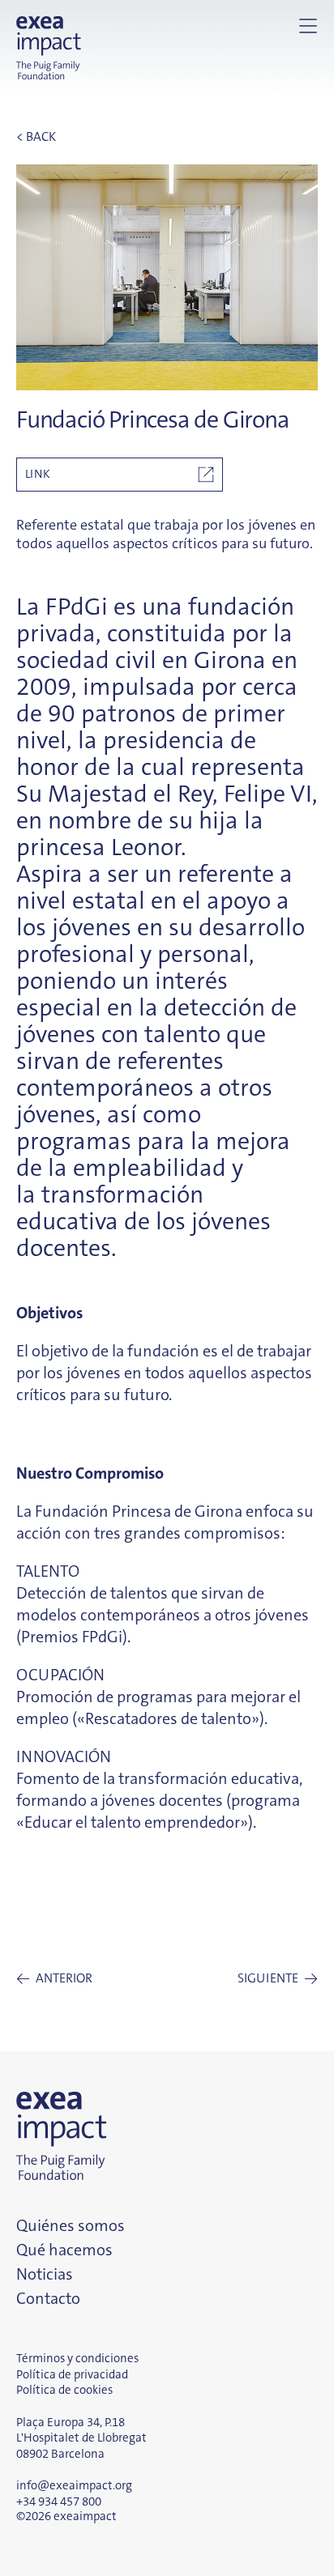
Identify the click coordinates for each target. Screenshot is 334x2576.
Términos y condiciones (77, 2358)
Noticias (45, 2274)
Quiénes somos (71, 2225)
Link (38, 474)
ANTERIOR (54, 1979)
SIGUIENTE (278, 1979)
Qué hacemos (64, 2250)
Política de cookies (64, 2390)
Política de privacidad (72, 2374)
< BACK (36, 136)
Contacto (48, 2298)
